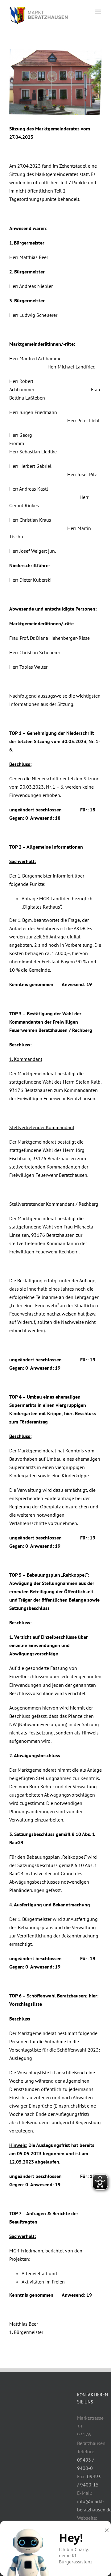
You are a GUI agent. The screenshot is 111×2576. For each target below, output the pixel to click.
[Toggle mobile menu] (99, 12)
